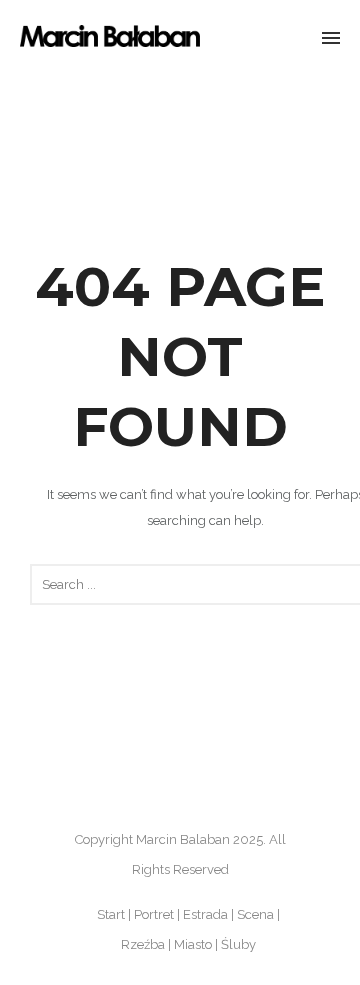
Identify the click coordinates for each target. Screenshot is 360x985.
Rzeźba (143, 944)
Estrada (205, 914)
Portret (154, 914)
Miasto (193, 944)
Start (111, 914)
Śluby (238, 944)
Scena (255, 914)
